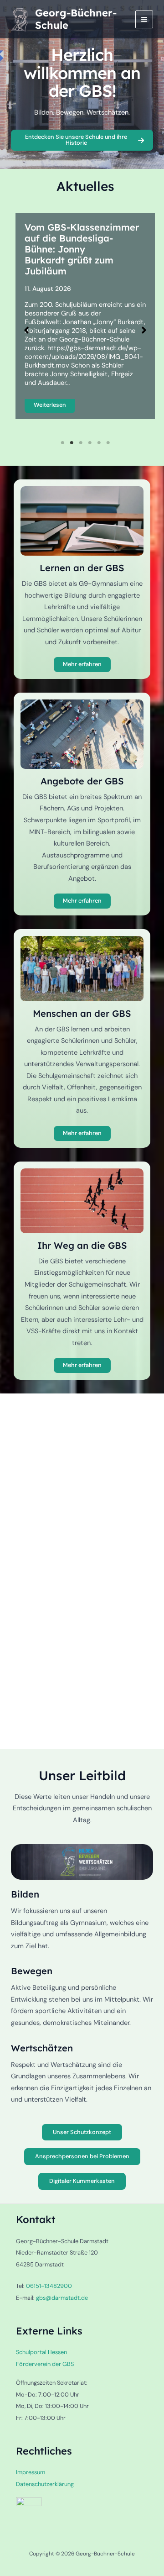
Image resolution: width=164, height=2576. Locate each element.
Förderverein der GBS (45, 2364)
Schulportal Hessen (41, 2352)
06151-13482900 (49, 2286)
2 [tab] (72, 443)
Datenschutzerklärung (45, 2484)
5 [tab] (99, 443)
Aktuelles (85, 186)
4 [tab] (90, 443)
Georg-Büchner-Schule (76, 19)
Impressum (31, 2472)
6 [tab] (108, 443)
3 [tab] (81, 443)
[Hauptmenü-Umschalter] (144, 19)
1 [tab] (62, 443)
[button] (26, 330)
